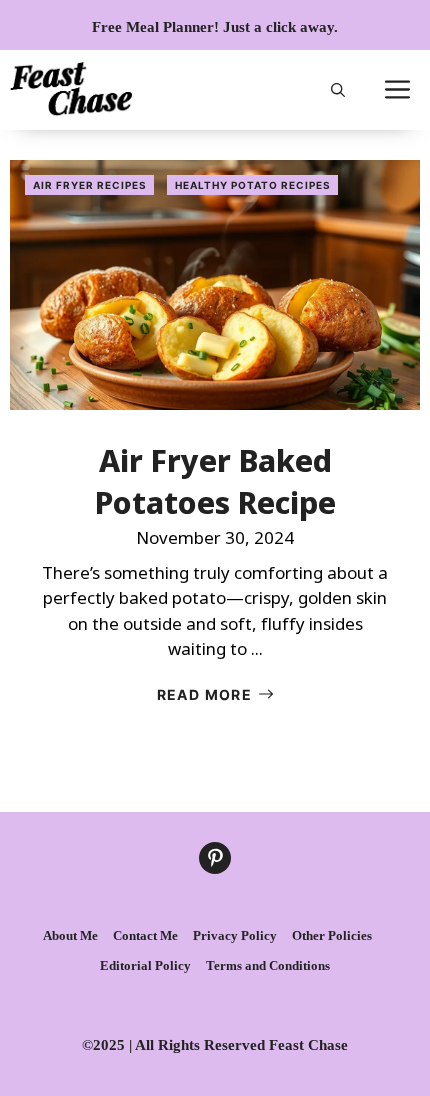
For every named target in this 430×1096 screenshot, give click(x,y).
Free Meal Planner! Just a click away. (215, 27)
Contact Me (145, 935)
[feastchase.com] (71, 90)
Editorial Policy (145, 965)
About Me (70, 935)
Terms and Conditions (268, 965)
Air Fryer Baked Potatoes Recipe (215, 481)
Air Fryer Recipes (90, 185)
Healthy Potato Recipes (253, 185)
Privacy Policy (235, 935)
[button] (338, 90)
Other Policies (332, 935)
